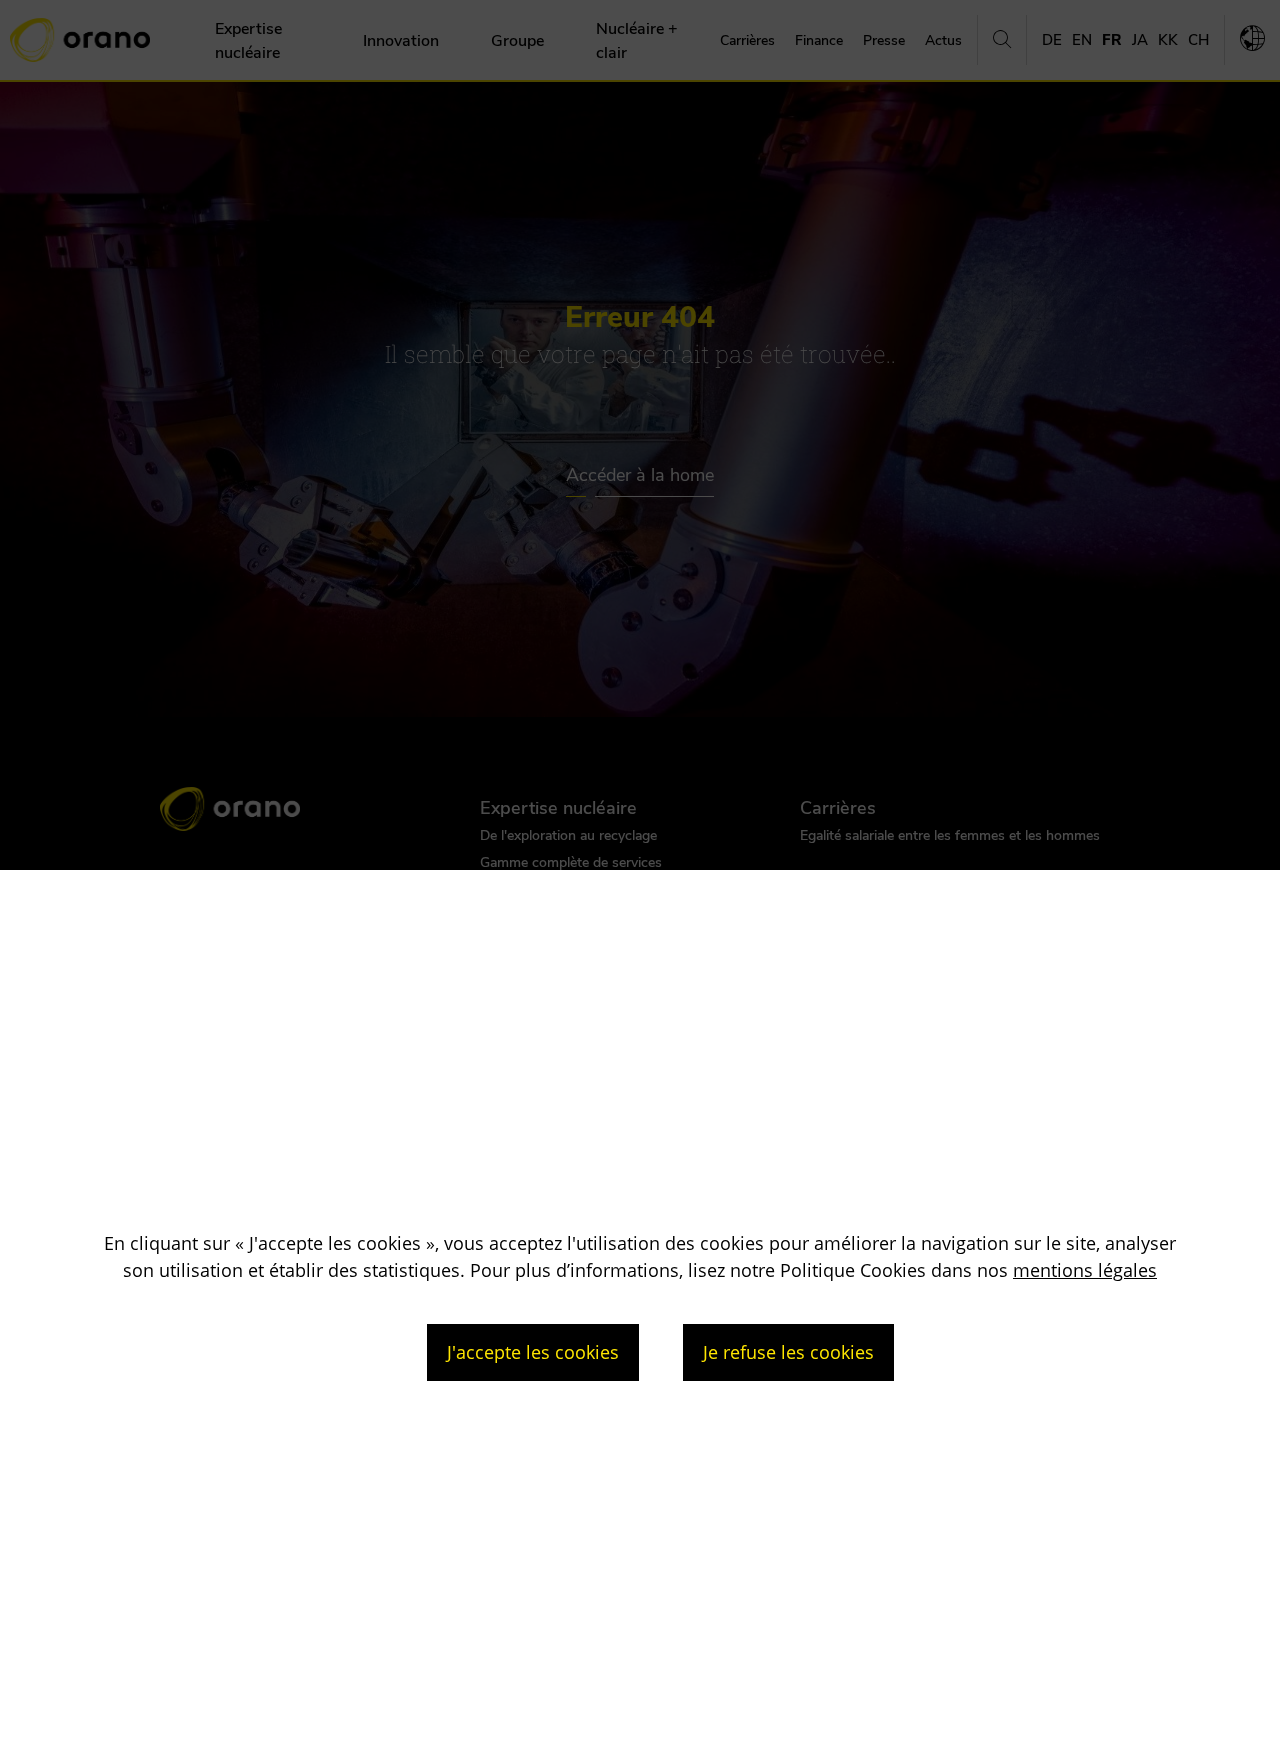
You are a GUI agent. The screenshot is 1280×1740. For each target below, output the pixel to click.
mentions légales (1085, 1270)
